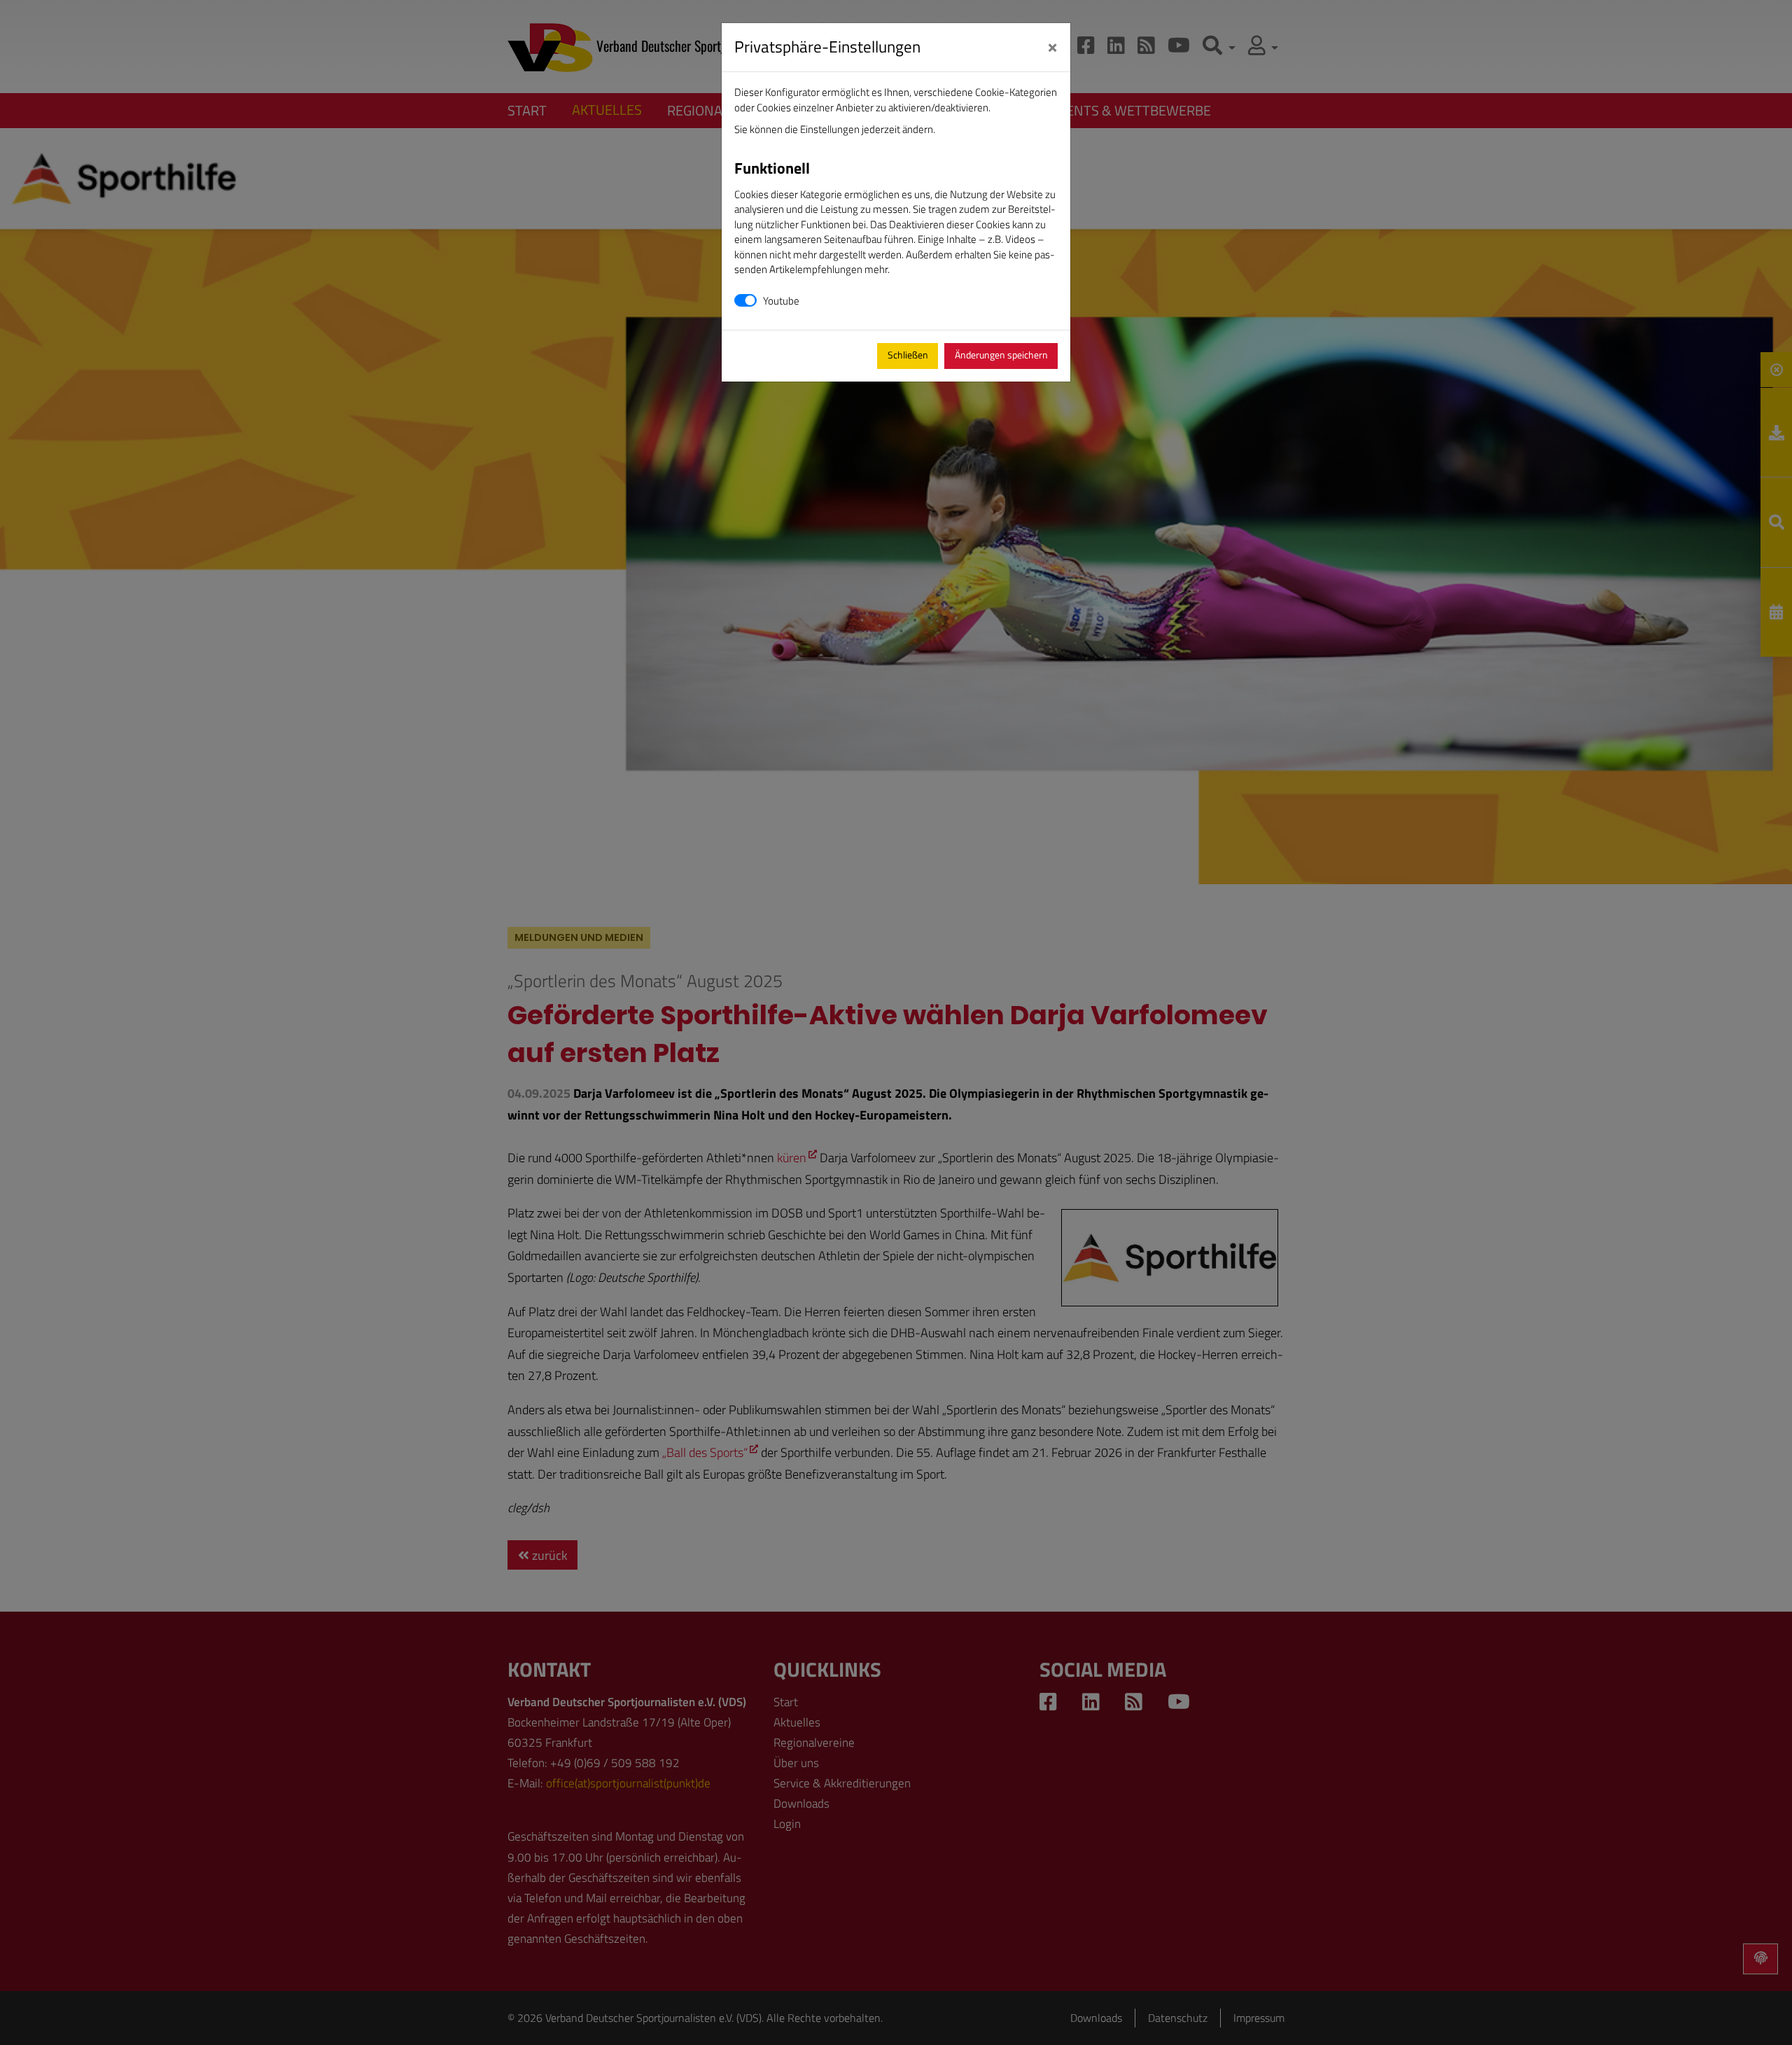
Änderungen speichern (1001, 355)
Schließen (908, 355)
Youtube (781, 301)
